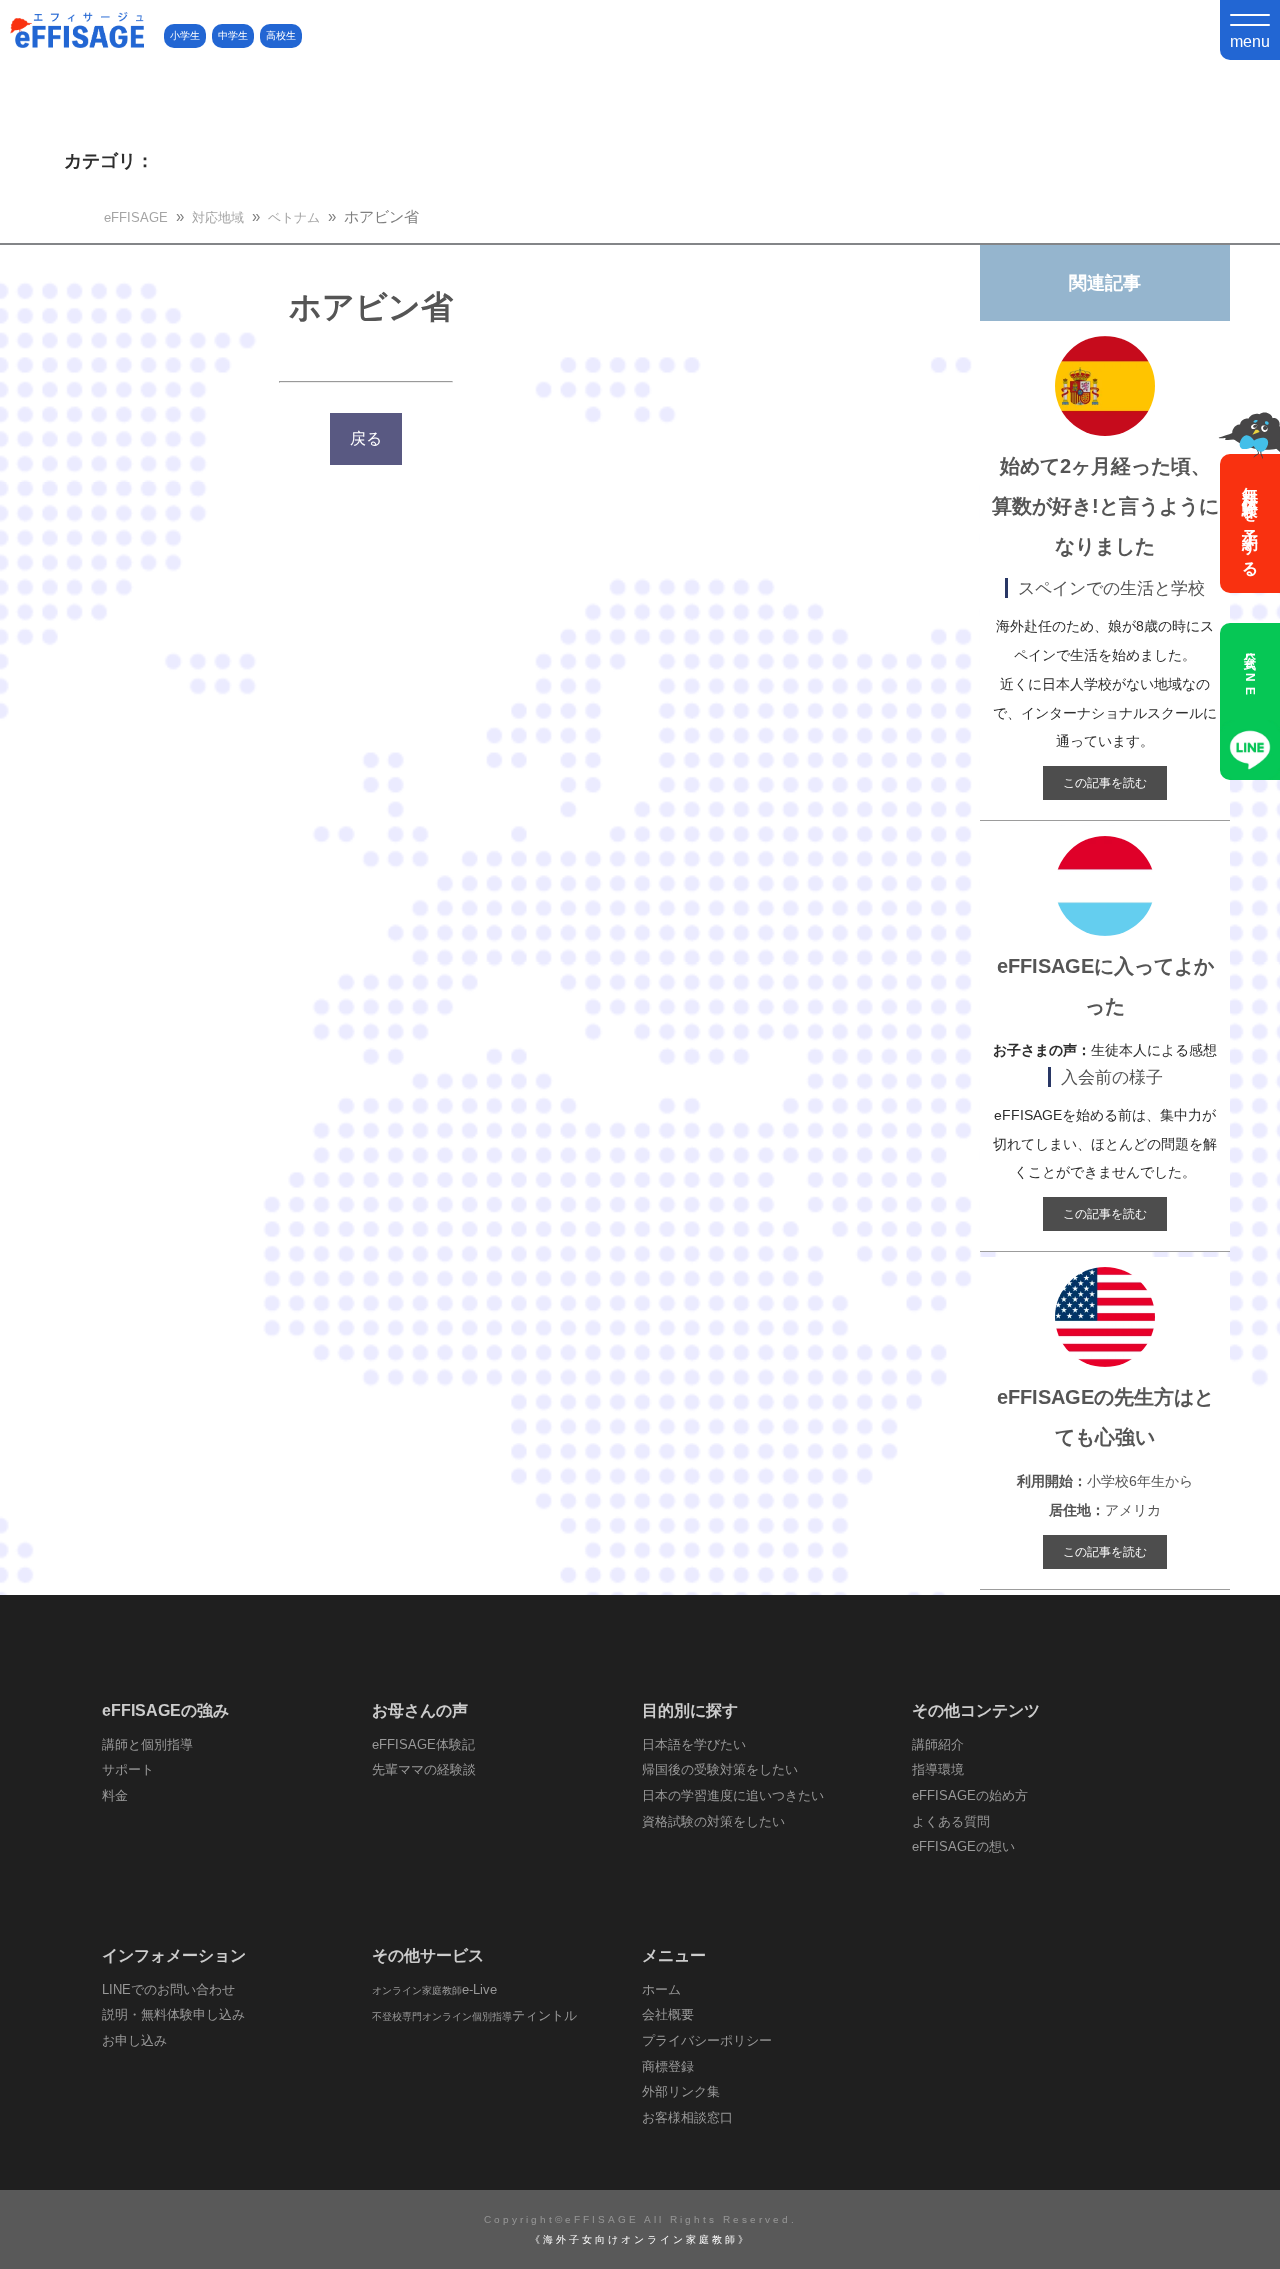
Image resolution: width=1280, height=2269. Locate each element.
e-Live (434, 1989)
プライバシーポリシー (707, 2040)
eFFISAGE (136, 217)
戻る (366, 438)
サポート (128, 1769)
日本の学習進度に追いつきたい (733, 1795)
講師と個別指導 (147, 1744)
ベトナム (294, 217)
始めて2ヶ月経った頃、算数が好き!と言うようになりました (1105, 506)
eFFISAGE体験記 (423, 1744)
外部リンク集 (681, 2091)
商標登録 (668, 2066)
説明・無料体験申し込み (173, 2014)
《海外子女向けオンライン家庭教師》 (640, 2239)
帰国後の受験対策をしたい (720, 1769)
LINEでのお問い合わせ (168, 1989)
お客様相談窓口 (687, 2117)
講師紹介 (938, 1744)
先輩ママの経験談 (424, 1769)
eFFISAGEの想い (963, 1846)
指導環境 (938, 1769)
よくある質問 (951, 1821)
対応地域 (218, 217)
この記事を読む (1105, 783)
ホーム (661, 1989)
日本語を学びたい (694, 1744)
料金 (115, 1795)
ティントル (474, 2015)
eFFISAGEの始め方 (970, 1795)
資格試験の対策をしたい (713, 1821)
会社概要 (668, 2014)
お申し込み (134, 2040)
